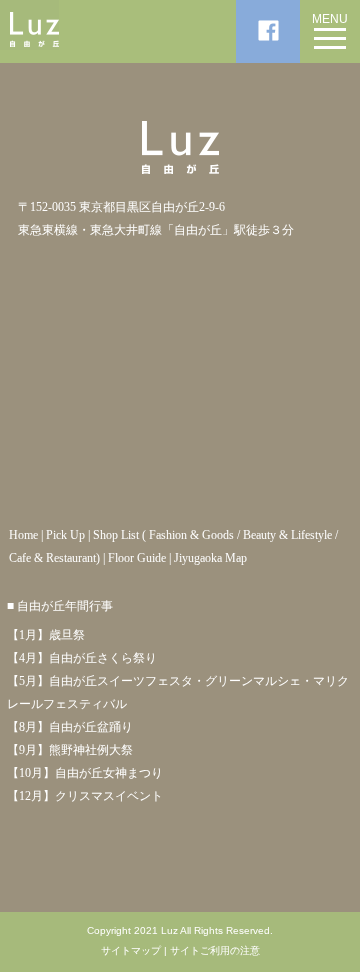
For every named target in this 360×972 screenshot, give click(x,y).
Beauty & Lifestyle (287, 535)
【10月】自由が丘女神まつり (85, 773)
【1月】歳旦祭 (46, 635)
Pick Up (65, 535)
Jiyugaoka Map (210, 558)
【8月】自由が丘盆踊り (70, 727)
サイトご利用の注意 (215, 951)
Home (23, 535)
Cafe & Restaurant (52, 558)
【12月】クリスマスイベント (85, 796)
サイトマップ (131, 951)
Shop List (116, 535)
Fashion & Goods (191, 535)
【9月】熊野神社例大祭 (70, 750)
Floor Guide (137, 558)
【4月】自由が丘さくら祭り (82, 658)
